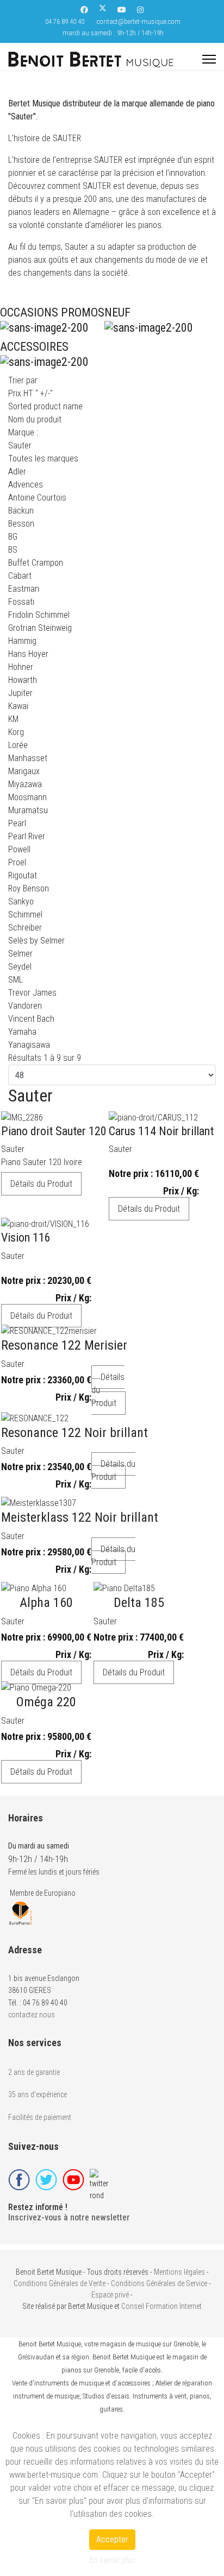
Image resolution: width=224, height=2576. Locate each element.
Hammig (22, 641)
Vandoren (25, 1006)
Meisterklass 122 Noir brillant (80, 1517)
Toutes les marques (43, 458)
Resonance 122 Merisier (64, 1345)
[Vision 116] (45, 1224)
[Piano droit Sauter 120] (50, 1118)
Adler (17, 471)
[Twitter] (103, 10)
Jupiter (20, 693)
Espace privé (110, 2295)
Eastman (24, 589)
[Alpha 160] (42, 1588)
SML (15, 980)
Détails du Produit (41, 1184)
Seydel (20, 967)
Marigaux (24, 771)
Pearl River (27, 836)
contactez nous (32, 2015)
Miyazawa (25, 784)
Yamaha (22, 1032)
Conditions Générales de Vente (60, 2283)
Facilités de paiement (40, 2117)
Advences (26, 485)
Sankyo (21, 901)
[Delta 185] (135, 1588)
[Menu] (209, 59)
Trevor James (32, 993)
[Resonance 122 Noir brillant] (70, 1419)
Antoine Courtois (37, 498)
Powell (19, 849)
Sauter (13, 1149)
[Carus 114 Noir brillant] (157, 1118)
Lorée (18, 745)
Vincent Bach (31, 1019)
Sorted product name (45, 406)
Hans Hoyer (28, 654)
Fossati (21, 602)
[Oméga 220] (42, 1688)
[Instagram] (140, 10)
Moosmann (27, 797)
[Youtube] (122, 10)
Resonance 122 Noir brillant (74, 1433)
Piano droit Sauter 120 (54, 1131)
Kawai (18, 706)
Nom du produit (35, 419)
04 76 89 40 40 (65, 21)
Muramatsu (28, 810)
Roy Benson (29, 888)
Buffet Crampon (36, 563)
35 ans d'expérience (38, 2094)
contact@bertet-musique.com (139, 21)
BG (13, 537)
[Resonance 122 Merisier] (60, 1331)
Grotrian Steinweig (40, 628)
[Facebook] (84, 10)
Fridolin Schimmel (39, 615)
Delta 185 (139, 1603)
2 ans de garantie (34, 2072)
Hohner (21, 667)
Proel (17, 862)
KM (13, 719)
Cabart (20, 576)
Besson (21, 524)
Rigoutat (23, 875)
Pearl (17, 823)
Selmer (20, 954)
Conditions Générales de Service (159, 2283)
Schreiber (25, 928)
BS (13, 550)
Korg (16, 732)
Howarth (23, 680)
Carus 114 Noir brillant (161, 1131)
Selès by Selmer (36, 941)
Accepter (112, 2539)
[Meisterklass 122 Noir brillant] (76, 1503)
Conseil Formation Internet (161, 2306)
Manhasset (28, 758)
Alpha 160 (46, 1603)
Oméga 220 (46, 1702)
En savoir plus (112, 2560)
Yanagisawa (29, 1045)
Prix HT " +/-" (30, 393)
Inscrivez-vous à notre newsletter (69, 2217)
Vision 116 (26, 1238)
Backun (21, 511)
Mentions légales (179, 2272)
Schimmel (25, 914)
